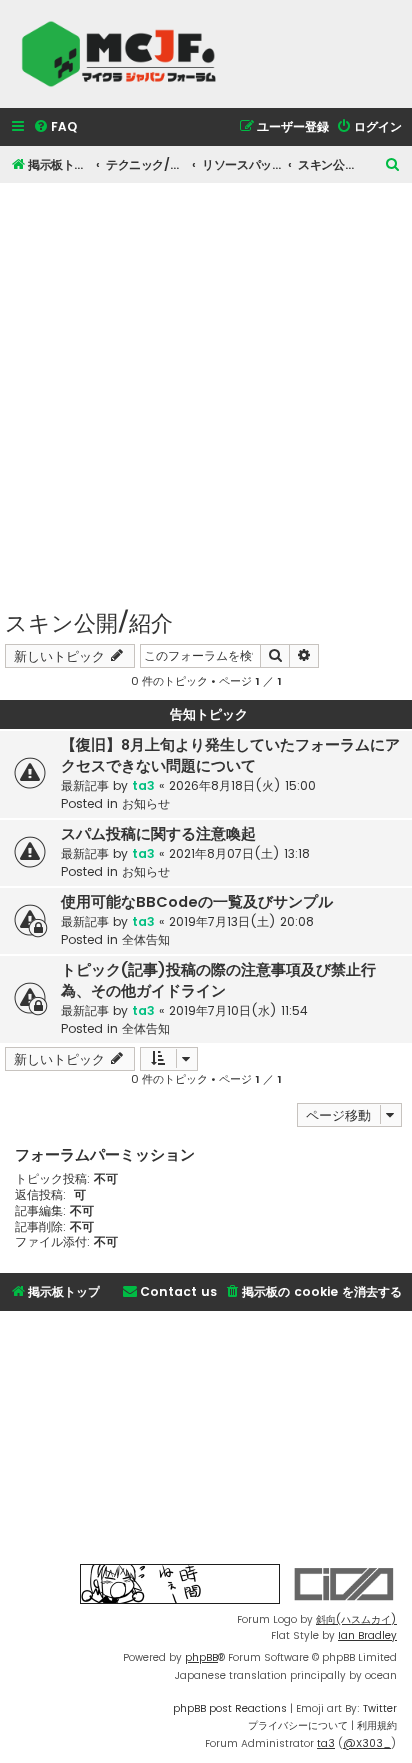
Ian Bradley (367, 1635)
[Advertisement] (206, 389)
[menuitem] (55, 127)
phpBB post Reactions (230, 1708)
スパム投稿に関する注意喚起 (158, 834)
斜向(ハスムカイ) (356, 1619)
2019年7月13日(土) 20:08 (241, 921)
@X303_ (367, 1743)
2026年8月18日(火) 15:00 (242, 785)
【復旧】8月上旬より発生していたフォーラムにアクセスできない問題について (230, 755)
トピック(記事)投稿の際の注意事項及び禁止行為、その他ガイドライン (218, 980)
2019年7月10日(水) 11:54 (238, 1010)
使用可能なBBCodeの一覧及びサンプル (197, 902)
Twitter (380, 1708)
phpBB (201, 1657)
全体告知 (146, 939)
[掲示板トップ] (125, 54)
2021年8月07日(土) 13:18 (239, 853)
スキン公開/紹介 (89, 621)
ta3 (143, 785)
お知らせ (146, 803)
